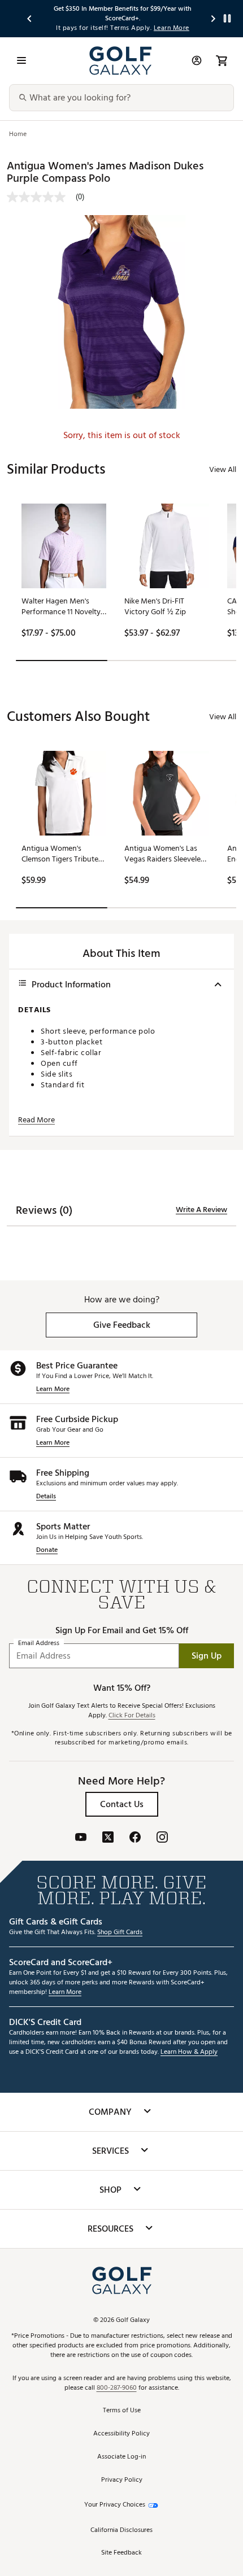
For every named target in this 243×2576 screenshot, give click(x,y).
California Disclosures (121, 2531)
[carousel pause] (227, 18)
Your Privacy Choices (115, 2505)
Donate (47, 1551)
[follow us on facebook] (135, 1838)
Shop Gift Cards (120, 1933)
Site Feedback (121, 2553)
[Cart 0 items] (222, 60)
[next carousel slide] (214, 18)
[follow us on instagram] (162, 1838)
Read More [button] (36, 1120)
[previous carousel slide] (30, 18)
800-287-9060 (117, 2388)
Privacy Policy (122, 2480)
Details (46, 1497)
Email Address (39, 1644)
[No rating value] (41, 197)
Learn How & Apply (189, 2052)
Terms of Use (122, 2411)
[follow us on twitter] (108, 1838)
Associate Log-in (121, 2457)
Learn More (53, 1390)
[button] (121, 1325)
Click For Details (132, 1716)
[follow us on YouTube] (81, 1838)
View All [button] (223, 469)
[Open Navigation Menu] (21, 60)
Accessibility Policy (121, 2434)
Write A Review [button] (201, 1210)
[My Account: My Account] (197, 60)
